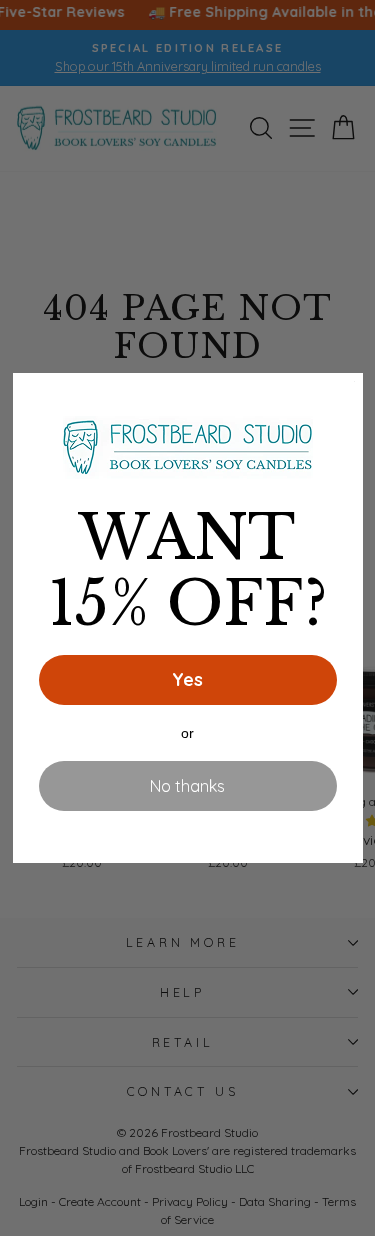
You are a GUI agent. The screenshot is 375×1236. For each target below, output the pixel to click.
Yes (187, 679)
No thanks (187, 786)
